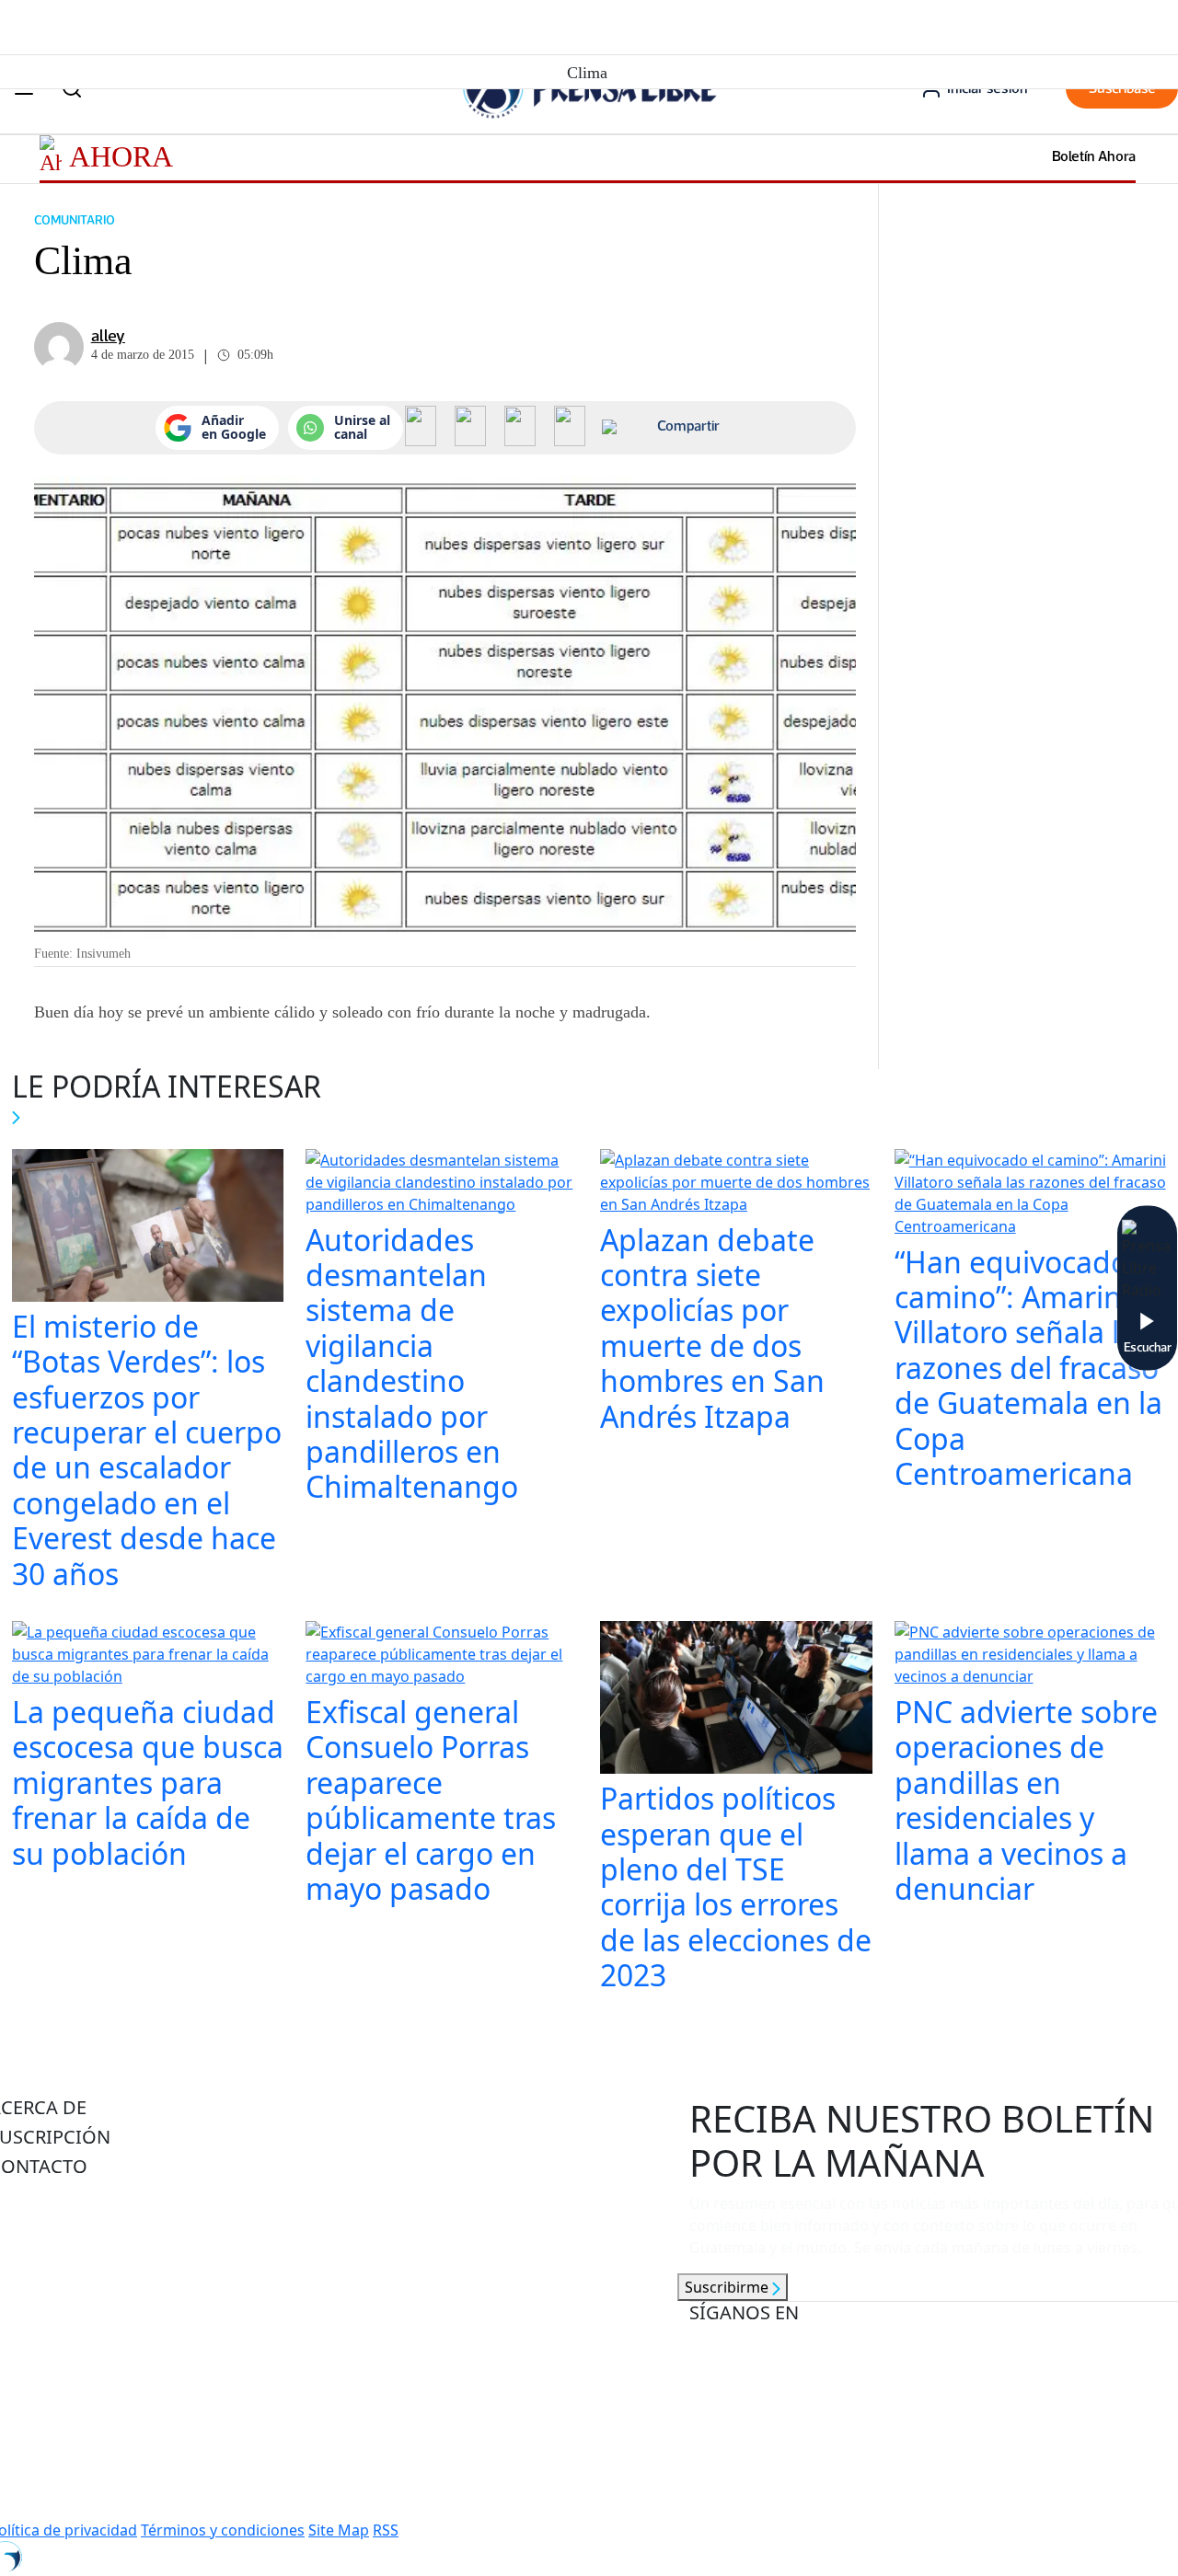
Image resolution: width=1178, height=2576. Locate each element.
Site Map (339, 2530)
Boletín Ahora (1094, 156)
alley (108, 336)
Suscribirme (728, 2287)
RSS (386, 2530)
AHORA (121, 156)
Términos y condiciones (223, 2530)
